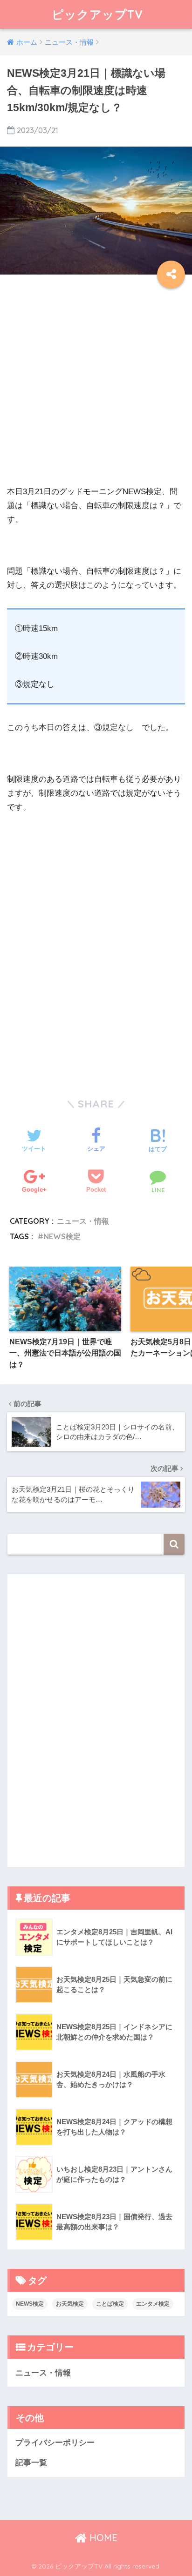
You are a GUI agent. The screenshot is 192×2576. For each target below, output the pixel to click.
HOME (102, 2538)
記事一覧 (31, 2463)
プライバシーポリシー (55, 2443)
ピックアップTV (97, 14)
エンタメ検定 (153, 2304)
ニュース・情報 (83, 1221)
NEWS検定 (62, 1236)
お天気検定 (70, 2304)
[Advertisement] (96, 389)
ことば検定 (110, 2304)
